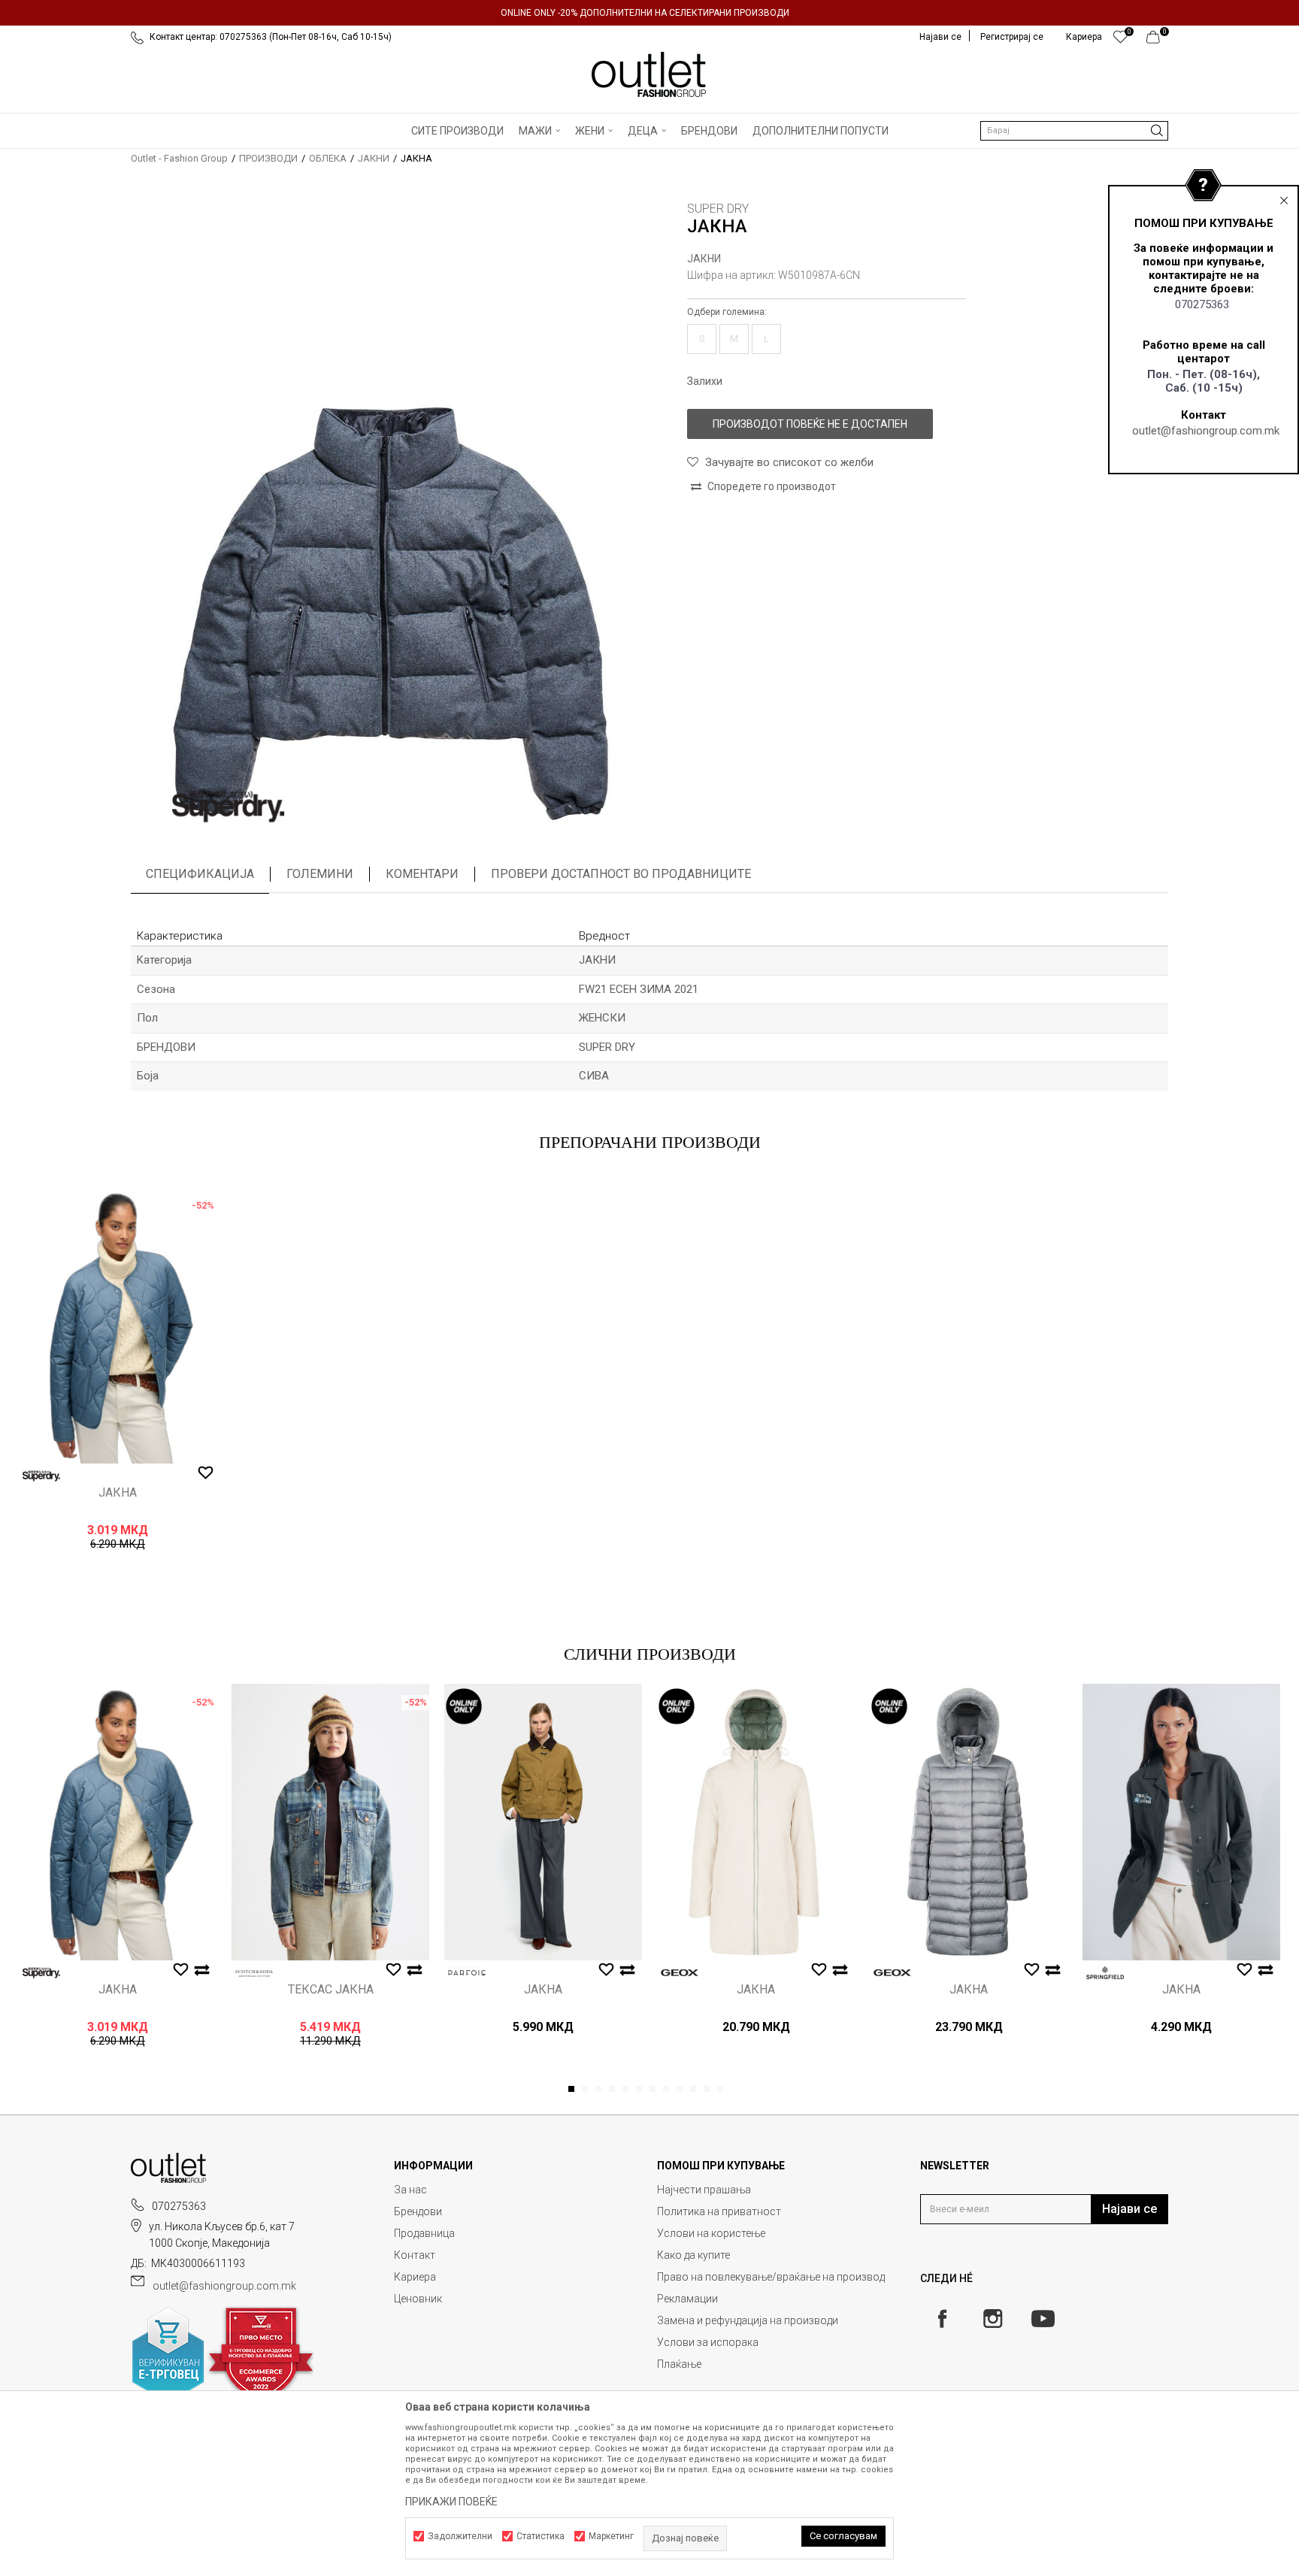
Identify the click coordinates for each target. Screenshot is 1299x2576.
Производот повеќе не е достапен (810, 424)
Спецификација (200, 874)
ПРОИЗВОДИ (268, 158)
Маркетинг (611, 2536)
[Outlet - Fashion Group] (649, 74)
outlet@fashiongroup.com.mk (1206, 431)
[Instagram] (993, 2319)
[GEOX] (680, 1973)
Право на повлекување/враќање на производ (771, 2277)
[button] (1074, 131)
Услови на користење (711, 2233)
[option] (649, 13)
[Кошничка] (1157, 41)
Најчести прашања (704, 2190)
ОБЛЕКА (328, 158)
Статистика (540, 2536)
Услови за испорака (708, 2342)
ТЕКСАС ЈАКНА (331, 1990)
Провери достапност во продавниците (621, 874)
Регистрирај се (1012, 37)
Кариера (415, 2277)
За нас (410, 2190)
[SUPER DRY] (229, 807)
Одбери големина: (727, 312)
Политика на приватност (719, 2211)
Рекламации (687, 2299)
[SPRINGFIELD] (1105, 1973)
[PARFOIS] (467, 1973)
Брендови (418, 2211)
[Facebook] (942, 2319)
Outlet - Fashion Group (179, 158)
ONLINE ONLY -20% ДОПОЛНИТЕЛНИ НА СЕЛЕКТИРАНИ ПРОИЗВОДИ (645, 13)
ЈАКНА (118, 1493)
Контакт (415, 2255)
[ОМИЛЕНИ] (1120, 41)
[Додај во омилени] (206, 1473)
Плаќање (679, 2364)
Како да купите (693, 2255)
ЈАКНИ (374, 158)
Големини (320, 874)
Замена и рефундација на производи (748, 2320)
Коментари (422, 874)
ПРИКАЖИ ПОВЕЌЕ (451, 2502)
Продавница (424, 2233)
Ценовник (418, 2299)
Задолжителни (460, 2536)
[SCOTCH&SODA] (254, 1973)
